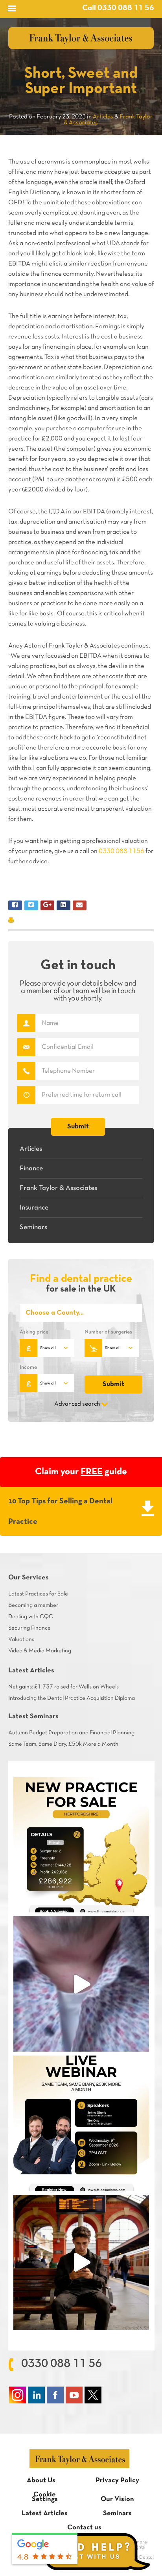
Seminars (33, 1227)
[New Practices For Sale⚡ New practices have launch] (81, 1845)
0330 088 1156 (121, 851)
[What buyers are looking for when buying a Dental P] (81, 1984)
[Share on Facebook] (15, 905)
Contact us (84, 2528)
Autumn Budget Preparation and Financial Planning (71, 1733)
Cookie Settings (45, 2497)
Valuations (21, 1639)
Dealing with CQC (31, 1617)
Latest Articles (45, 2513)
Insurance (34, 1208)
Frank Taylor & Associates (58, 1188)
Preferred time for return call (26, 1095)
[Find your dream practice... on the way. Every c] (81, 2262)
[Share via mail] (80, 905)
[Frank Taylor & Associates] (81, 38)
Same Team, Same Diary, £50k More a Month (63, 1744)
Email (26, 1047)
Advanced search (77, 1404)
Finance (31, 1169)
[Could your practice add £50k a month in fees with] (81, 2123)
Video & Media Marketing (40, 1651)
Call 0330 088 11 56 (118, 8)
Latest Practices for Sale (38, 1594)
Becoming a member (33, 1605)
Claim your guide (81, 1472)
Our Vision (117, 2499)
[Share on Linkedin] (64, 905)
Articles (31, 1149)
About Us (41, 2480)
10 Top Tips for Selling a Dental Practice (60, 1512)
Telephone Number (26, 1071)
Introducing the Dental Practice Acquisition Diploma (72, 1698)
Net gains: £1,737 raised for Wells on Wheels (64, 1687)
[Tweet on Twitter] (31, 905)
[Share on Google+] (47, 905)
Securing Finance (29, 1628)
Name (26, 1023)
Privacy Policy (117, 2480)
